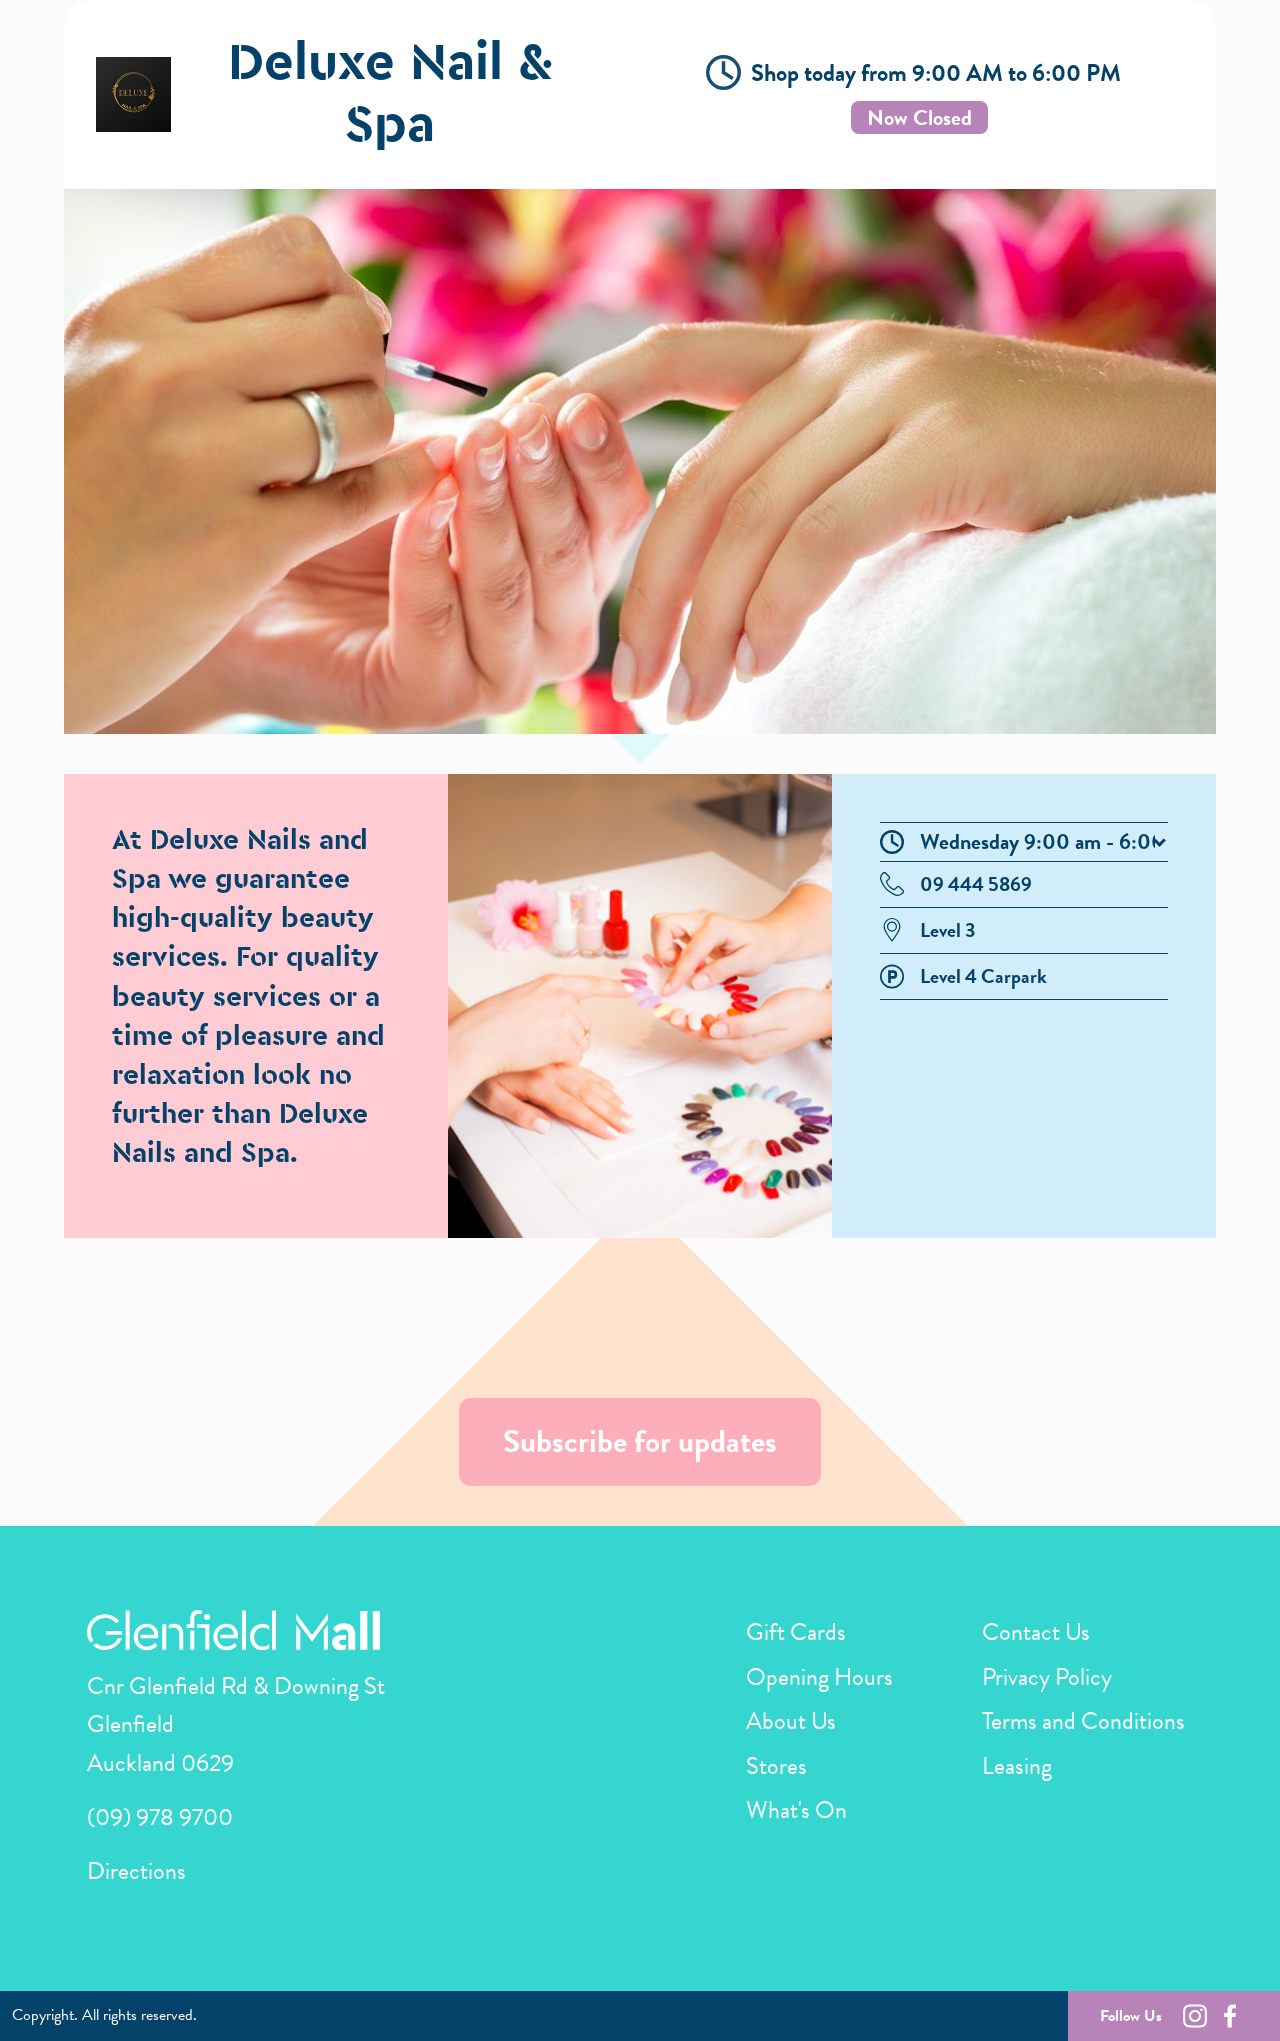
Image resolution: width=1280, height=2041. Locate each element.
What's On (796, 1810)
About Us (791, 1721)
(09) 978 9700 (160, 1817)
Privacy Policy (1047, 1677)
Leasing (1017, 1766)
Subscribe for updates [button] (640, 1441)
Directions (136, 1871)
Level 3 (947, 930)
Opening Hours (819, 1677)
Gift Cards (796, 1632)
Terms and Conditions (1083, 1721)
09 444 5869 (976, 884)
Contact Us (1036, 1632)
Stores (776, 1766)
